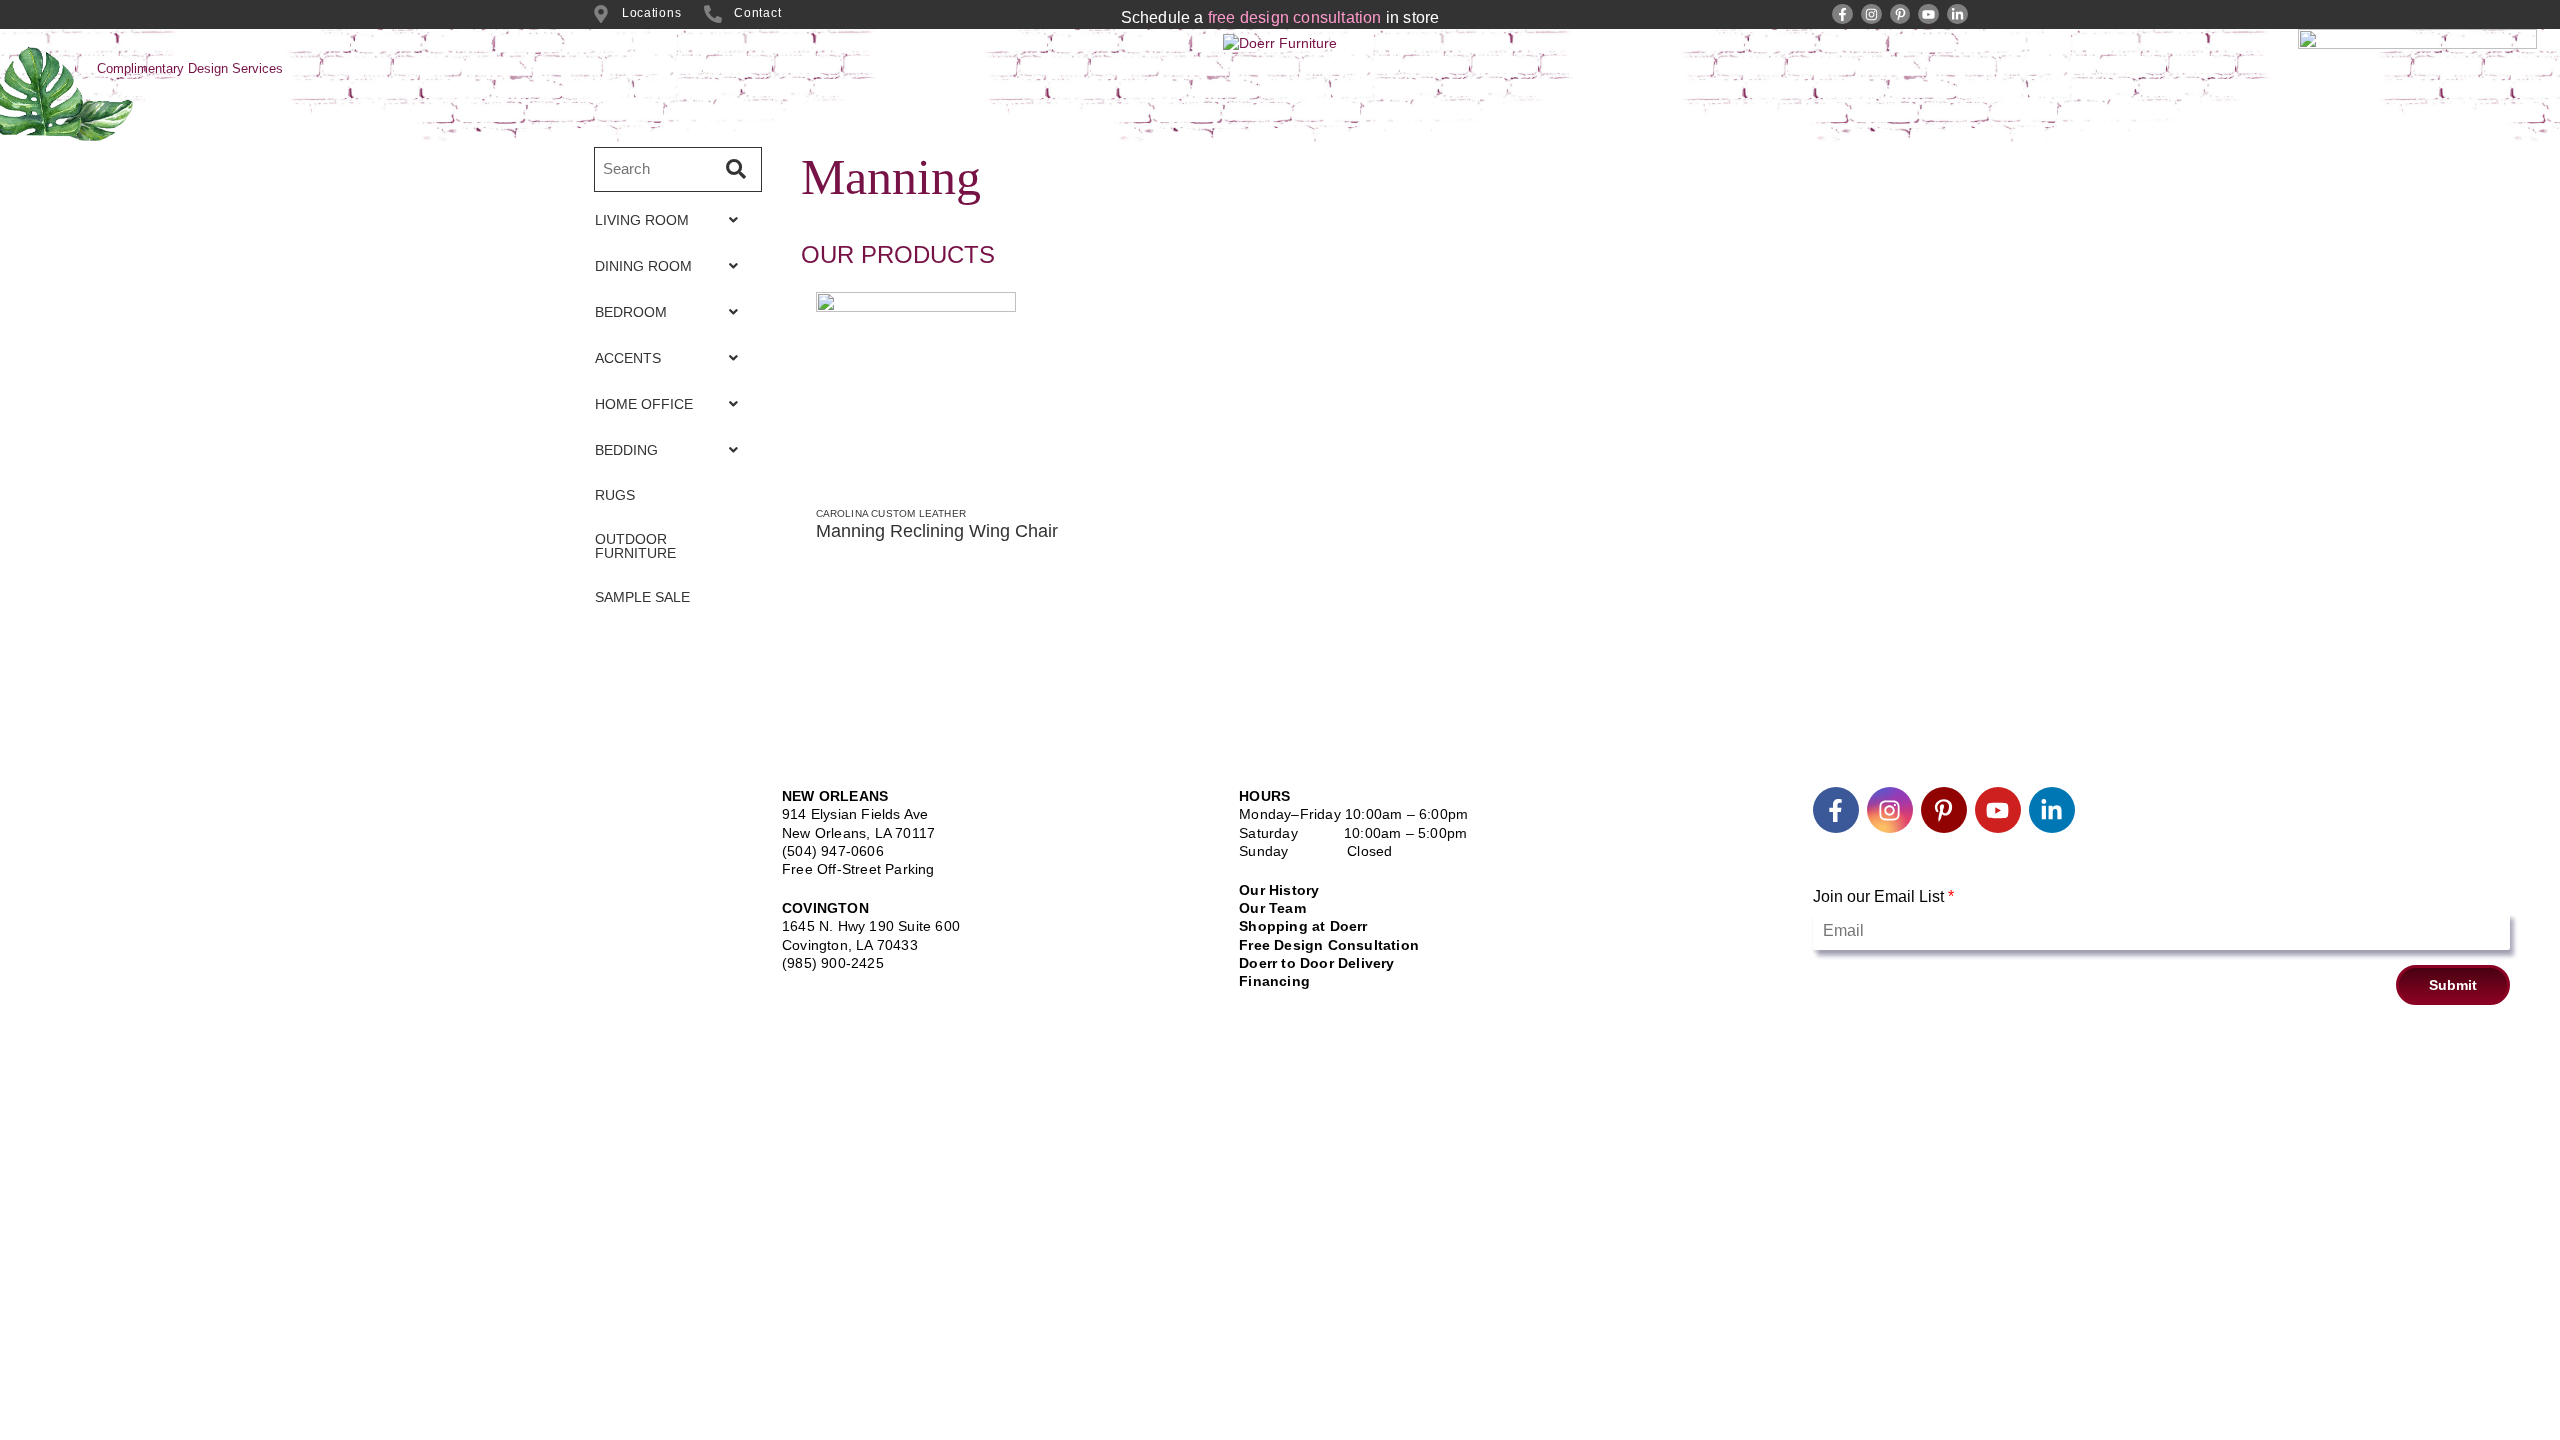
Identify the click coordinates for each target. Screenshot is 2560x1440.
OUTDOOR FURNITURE (635, 546)
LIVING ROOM (642, 220)
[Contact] (713, 14)
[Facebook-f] (1842, 14)
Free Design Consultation (1329, 945)
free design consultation (1295, 17)
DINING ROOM (643, 266)
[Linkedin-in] (1957, 14)
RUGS (615, 495)
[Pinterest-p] (1900, 14)
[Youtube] (1928, 14)
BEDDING (626, 450)
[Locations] (601, 14)
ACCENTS (628, 358)
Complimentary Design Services (190, 68)
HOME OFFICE (644, 404)
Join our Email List (1883, 896)
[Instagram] (1871, 14)
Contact (757, 13)
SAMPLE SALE (642, 597)
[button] (672, 220)
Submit (2453, 985)
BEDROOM (631, 312)
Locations (651, 13)
